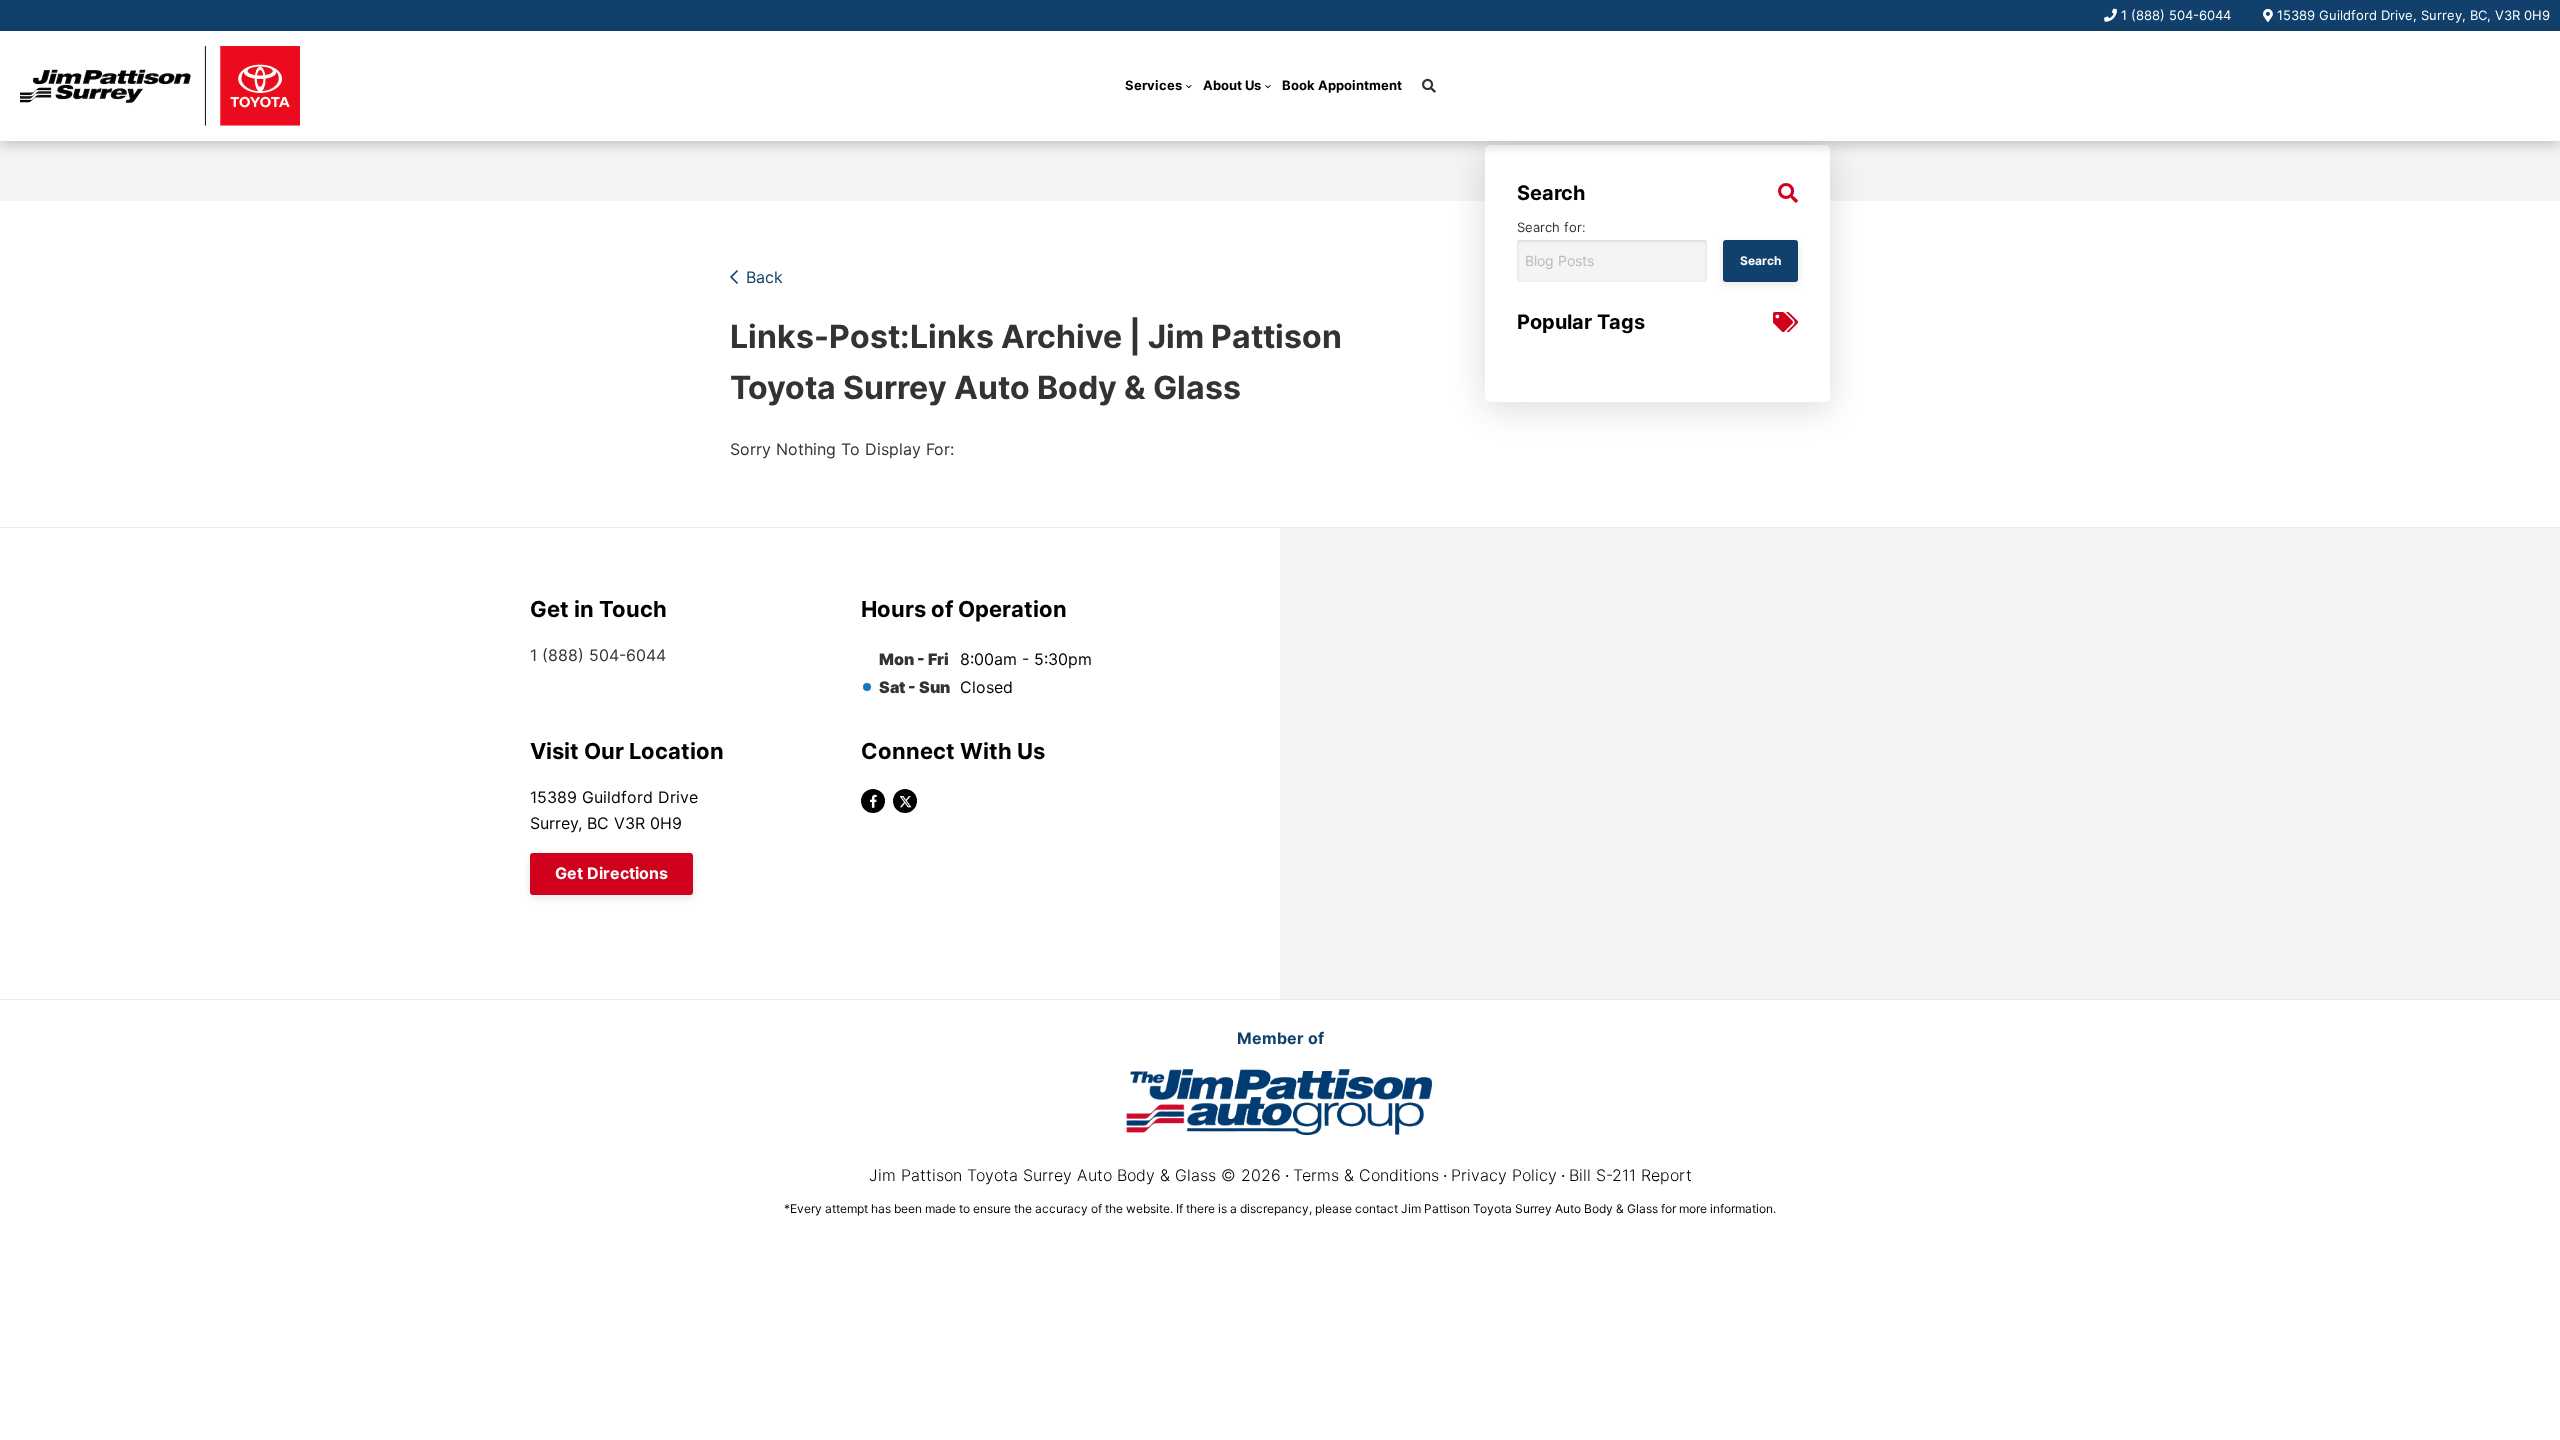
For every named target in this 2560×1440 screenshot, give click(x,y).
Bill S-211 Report (1630, 1175)
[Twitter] (905, 801)
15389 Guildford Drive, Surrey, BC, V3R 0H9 (2413, 15)
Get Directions (611, 873)
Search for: (1551, 227)
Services (1153, 85)
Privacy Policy (1504, 1175)
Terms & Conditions (1366, 1175)
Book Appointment (1342, 85)
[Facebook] (873, 801)
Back (764, 277)
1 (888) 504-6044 (2176, 15)
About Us (1232, 85)
